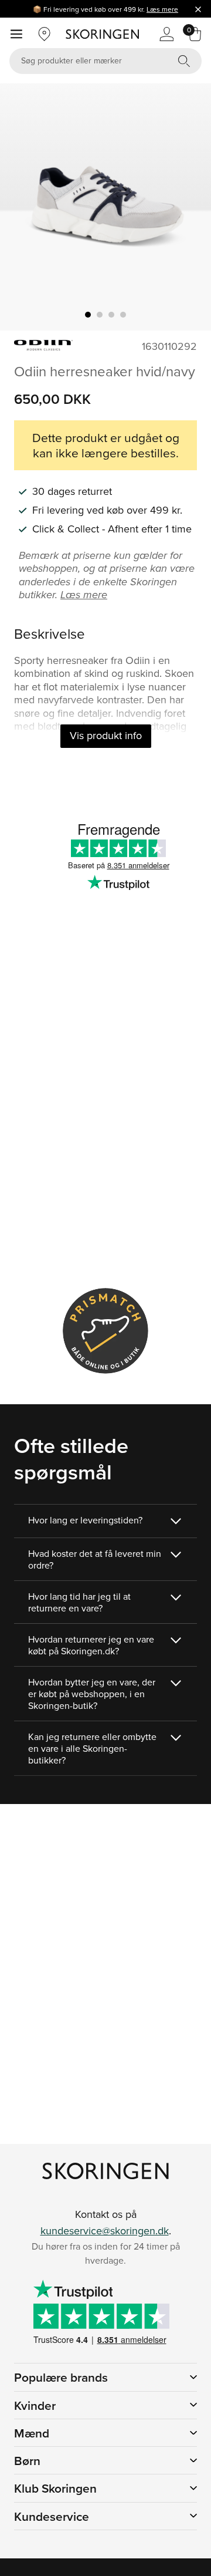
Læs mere (162, 9)
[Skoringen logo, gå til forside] (102, 34)
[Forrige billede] (23, 207)
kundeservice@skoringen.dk (105, 2231)
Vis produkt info (106, 735)
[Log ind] (166, 34)
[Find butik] (45, 34)
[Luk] (198, 9)
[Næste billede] (188, 207)
